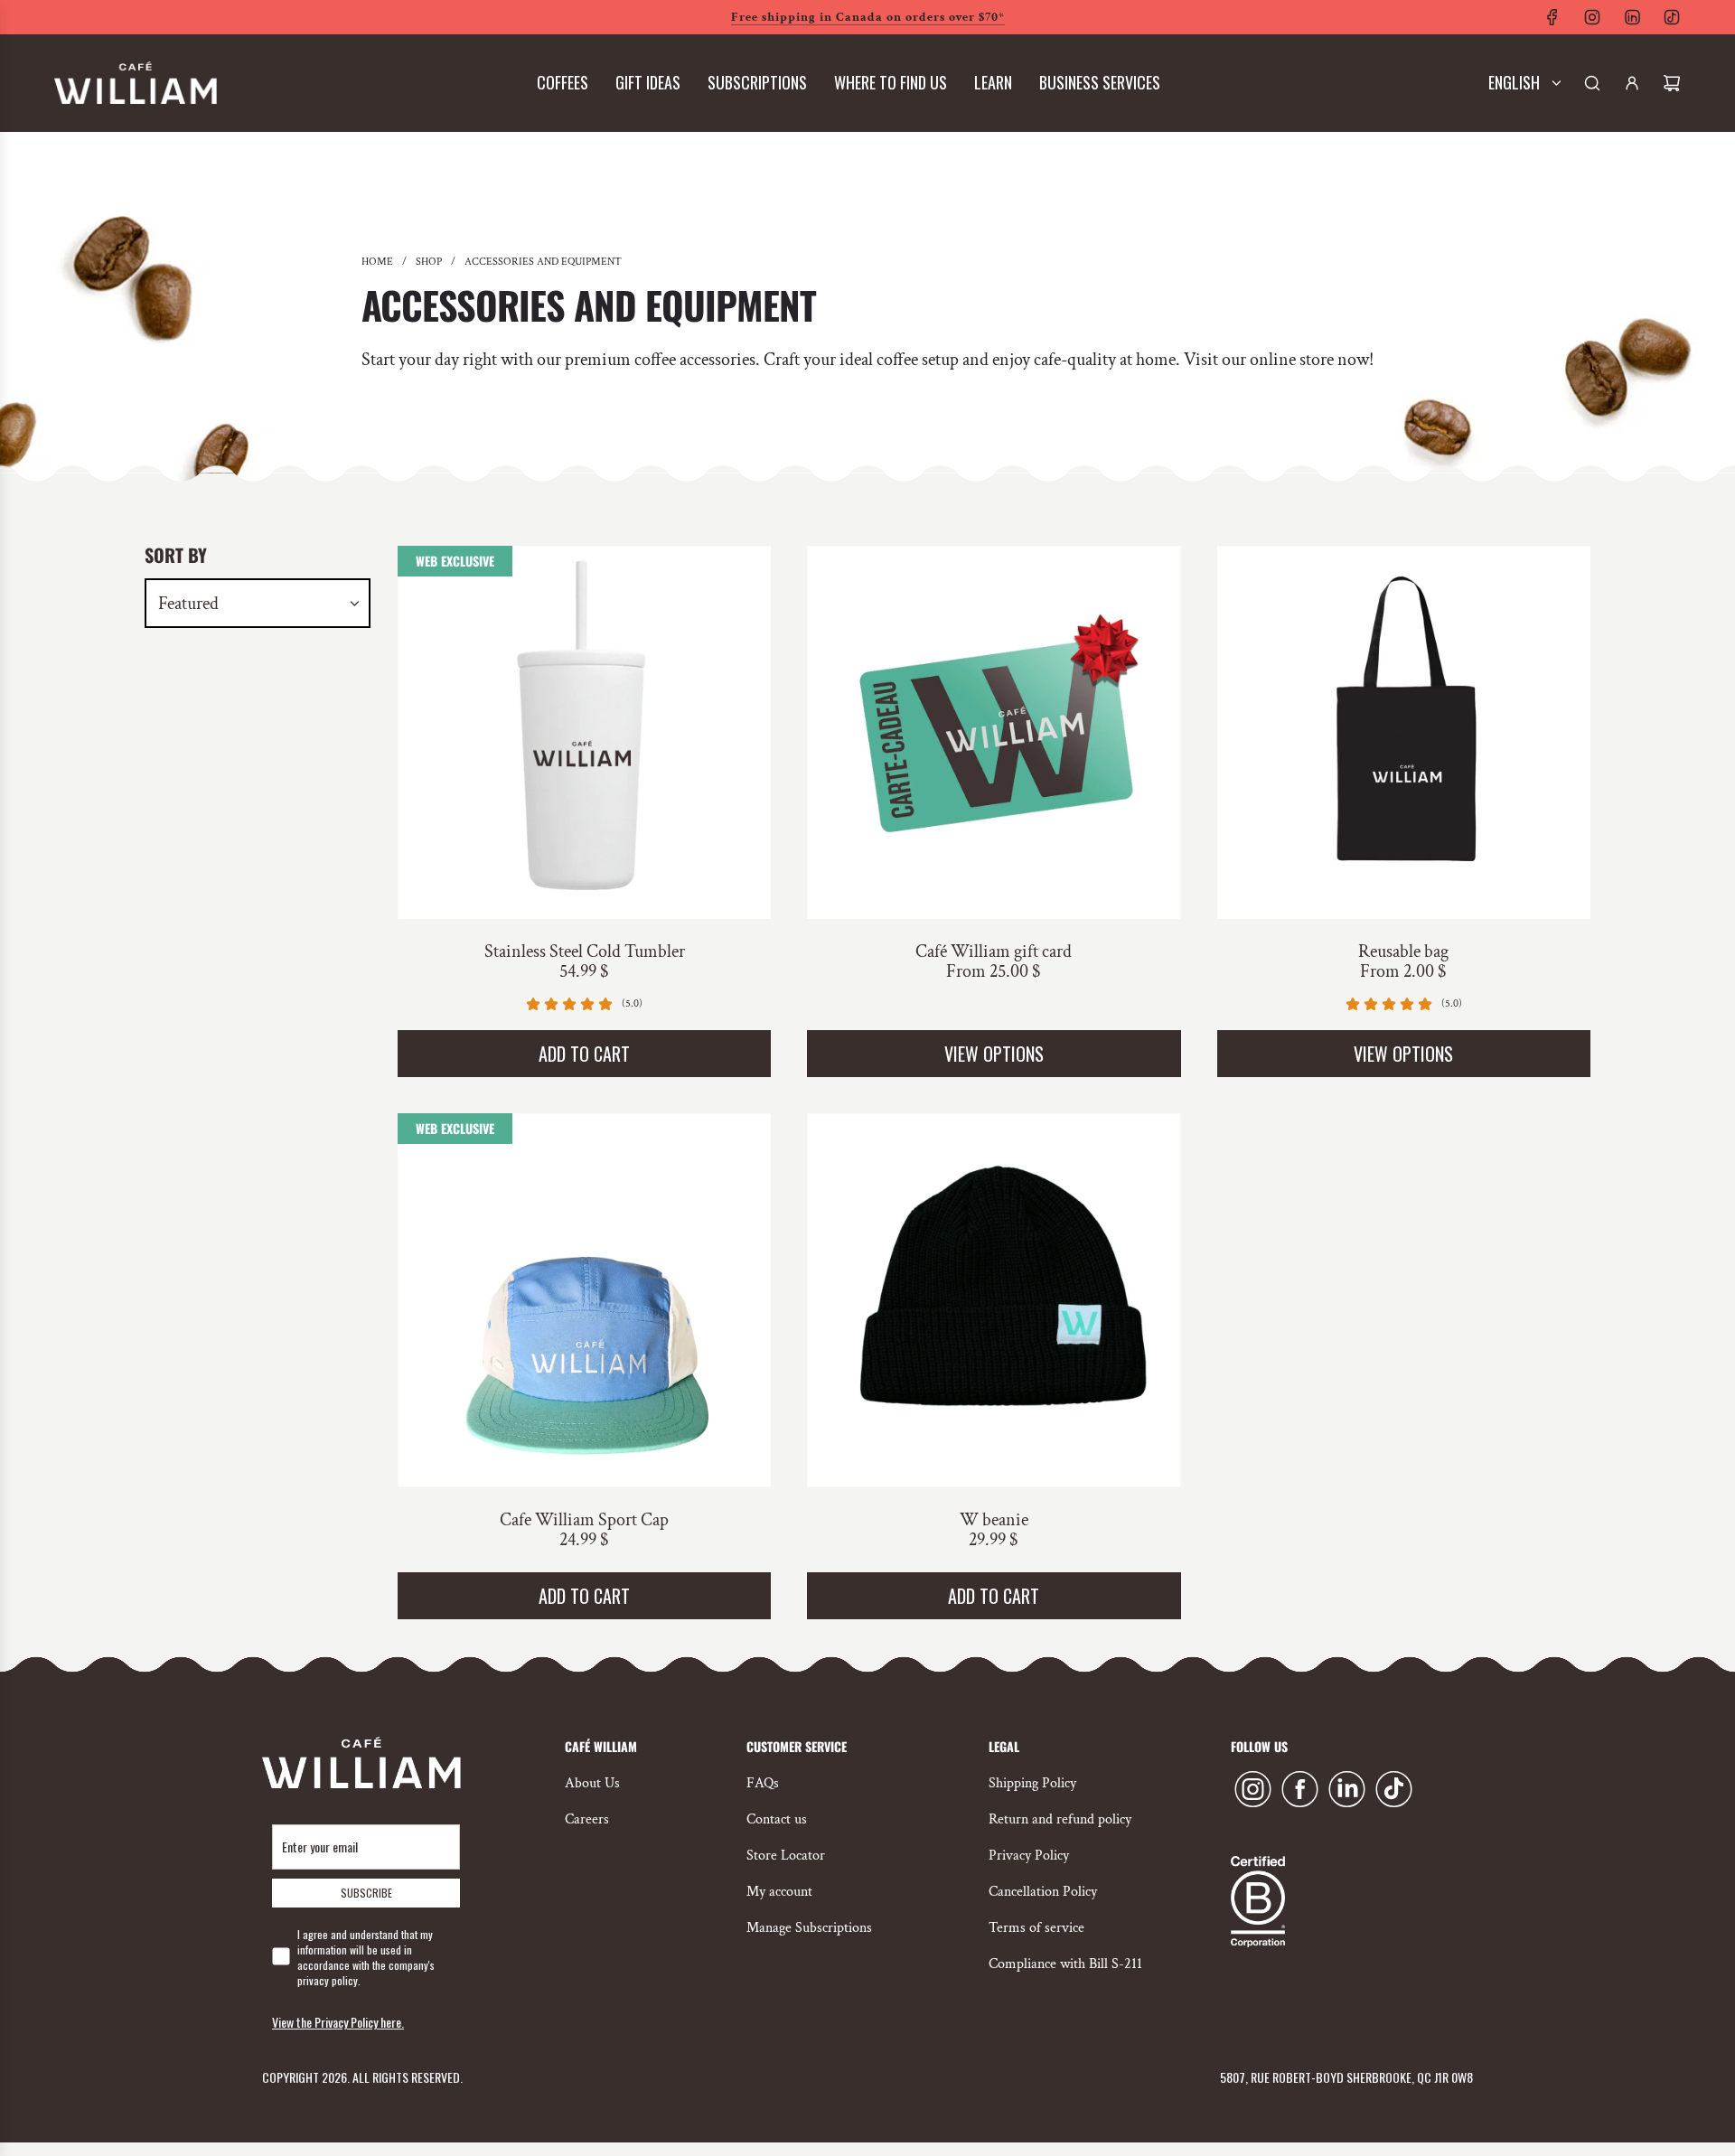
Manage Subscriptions (809, 1928)
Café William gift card (994, 951)
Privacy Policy (1029, 1856)
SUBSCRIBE (366, 1893)
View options (994, 1054)
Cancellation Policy (1043, 1892)
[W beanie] (994, 1300)
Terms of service (1036, 1928)
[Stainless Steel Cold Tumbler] (584, 732)
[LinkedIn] (1632, 17)
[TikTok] (1672, 17)
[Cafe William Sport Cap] (584, 1300)
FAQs (763, 1783)
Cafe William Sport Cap (584, 1520)
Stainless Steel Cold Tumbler (585, 951)
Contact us (777, 1819)
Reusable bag (1403, 951)
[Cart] (1672, 83)
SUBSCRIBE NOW (868, 401)
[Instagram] (1592, 17)
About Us (592, 1783)
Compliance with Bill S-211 (1065, 1964)
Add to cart (584, 1054)
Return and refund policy (1060, 1819)
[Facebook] (1552, 17)
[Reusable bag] (1404, 732)
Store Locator (786, 1856)
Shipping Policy (1032, 1783)
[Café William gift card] (994, 732)
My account (779, 1892)
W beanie (994, 1520)
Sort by (176, 555)
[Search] (1592, 83)
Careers (587, 1819)
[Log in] (1632, 83)
